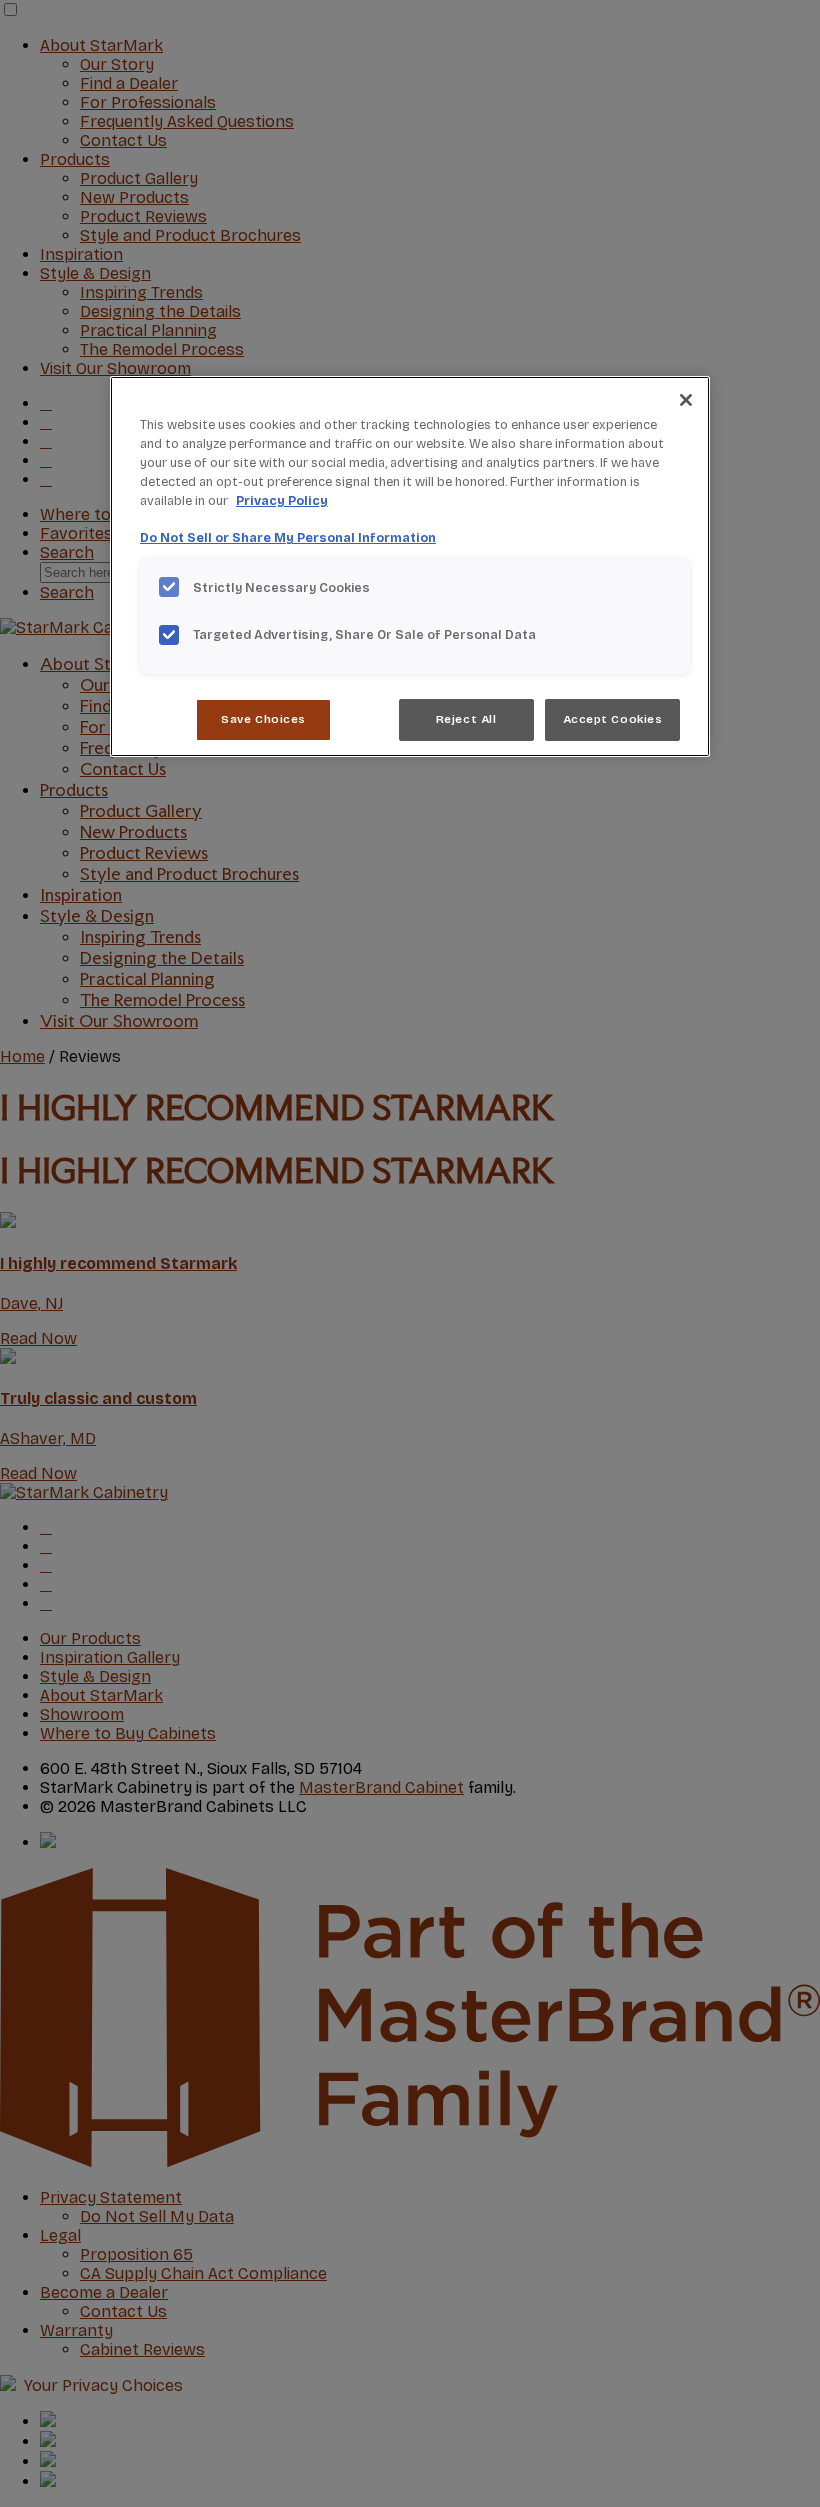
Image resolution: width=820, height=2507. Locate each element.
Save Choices (263, 719)
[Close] (686, 400)
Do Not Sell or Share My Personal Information (288, 537)
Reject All (466, 719)
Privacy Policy (282, 500)
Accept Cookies (613, 719)
